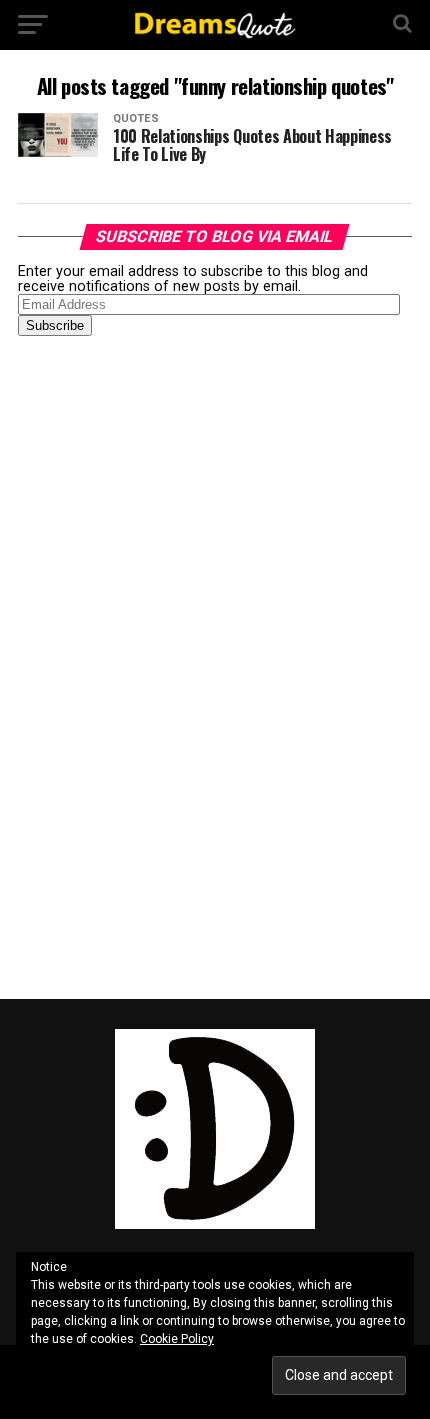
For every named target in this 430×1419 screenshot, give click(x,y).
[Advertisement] (168, 666)
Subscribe (55, 325)
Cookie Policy (177, 1339)
